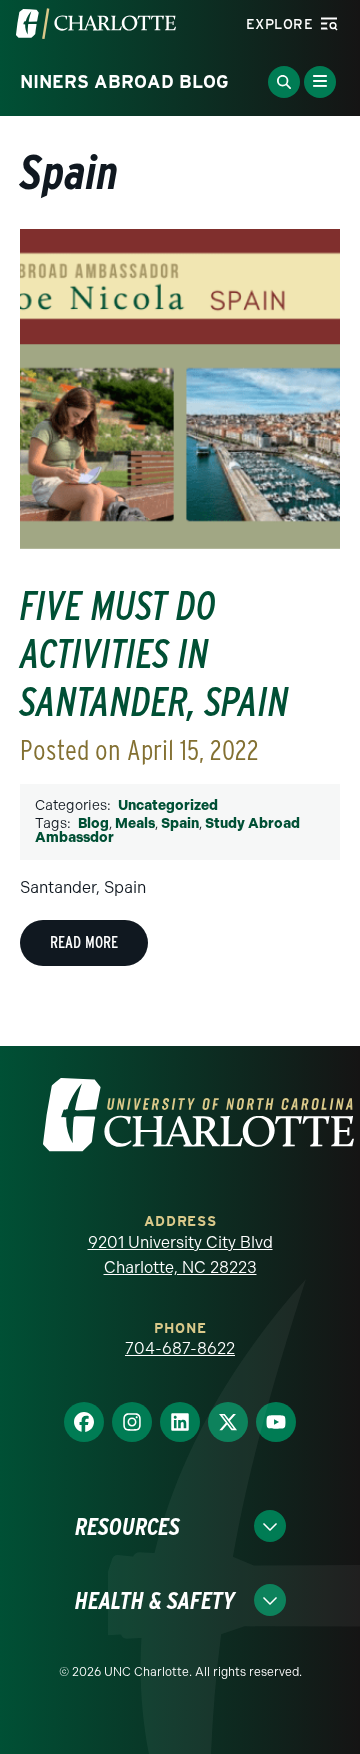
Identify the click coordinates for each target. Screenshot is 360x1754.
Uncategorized (168, 805)
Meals (135, 823)
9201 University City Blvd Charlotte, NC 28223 (180, 1255)
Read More (84, 942)
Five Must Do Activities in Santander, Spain (154, 654)
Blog (93, 823)
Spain (180, 823)
